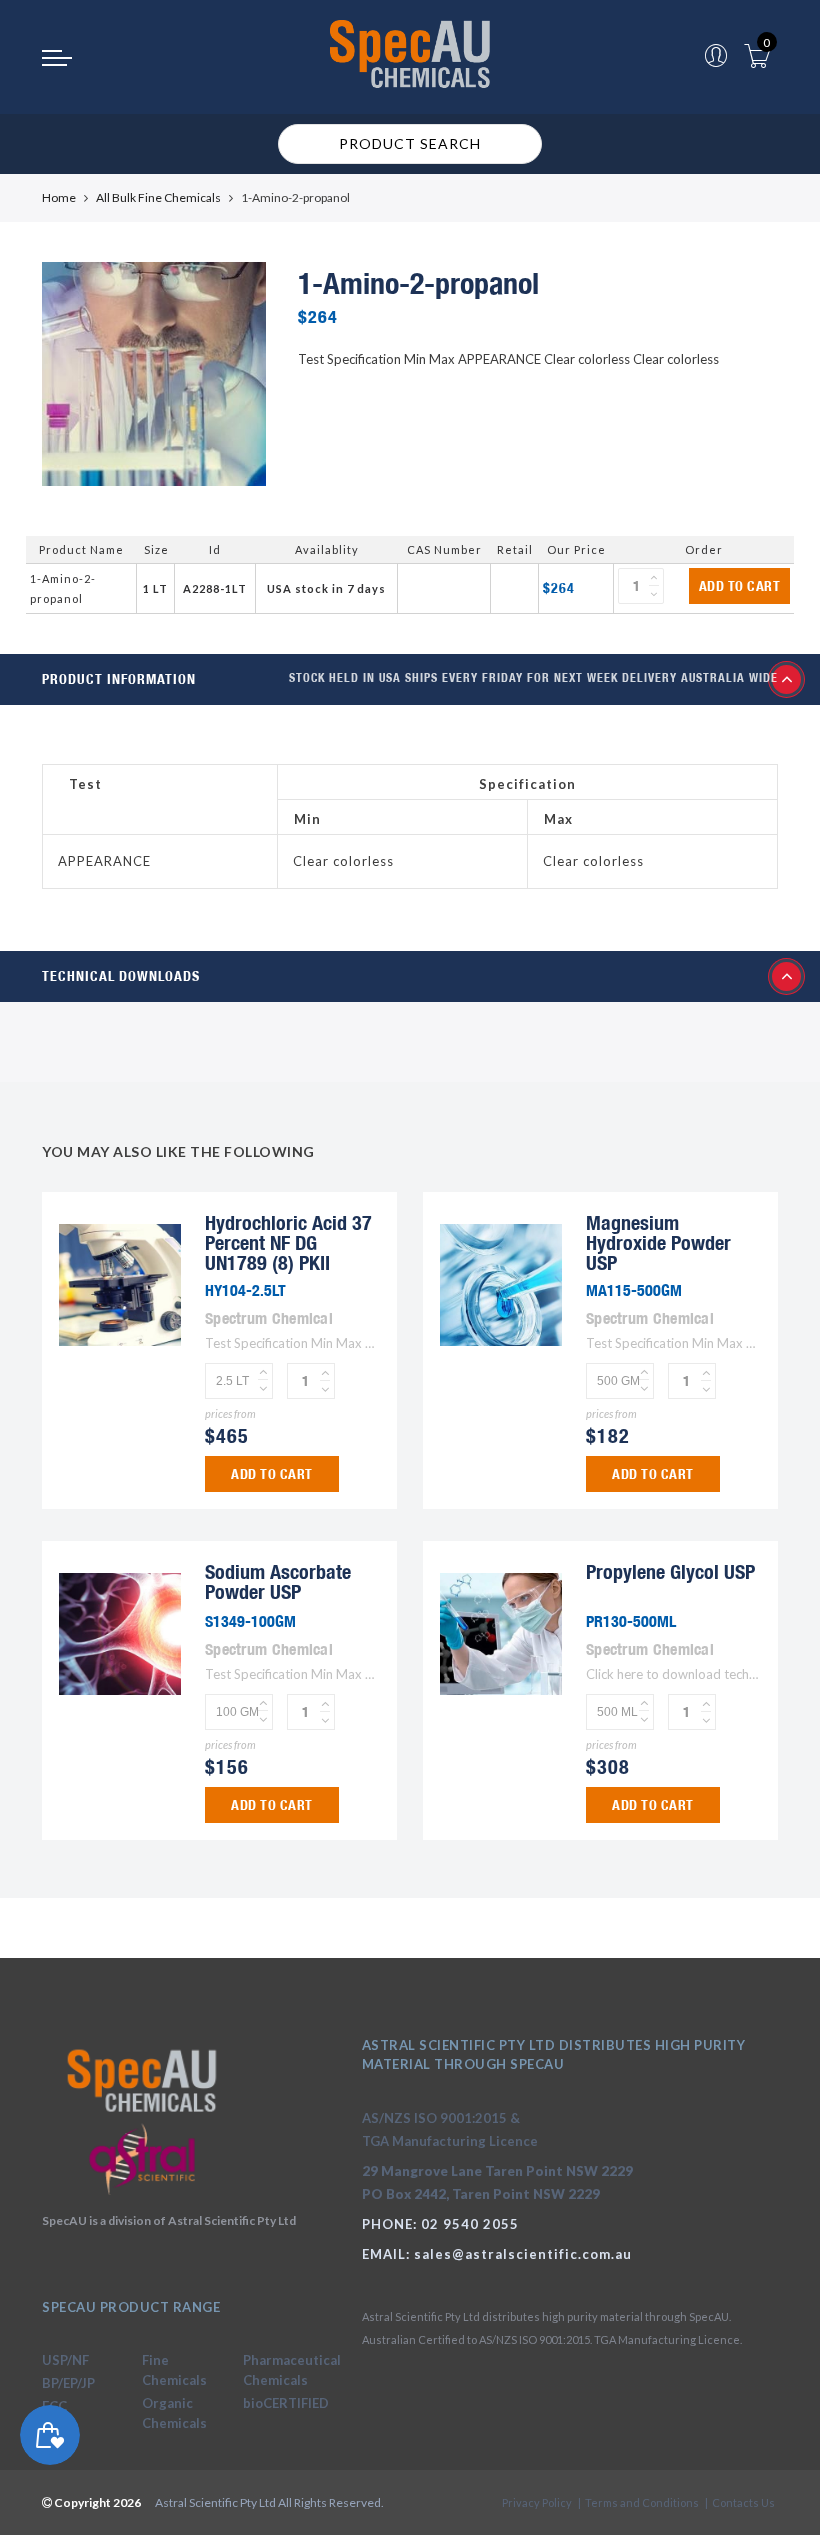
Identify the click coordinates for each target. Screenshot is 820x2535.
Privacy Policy (537, 2502)
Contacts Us (743, 2502)
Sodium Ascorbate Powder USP (278, 1581)
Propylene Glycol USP (670, 1571)
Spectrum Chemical (269, 1318)
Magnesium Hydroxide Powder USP (658, 1242)
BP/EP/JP (68, 2383)
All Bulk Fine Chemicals (158, 197)
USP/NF (65, 2360)
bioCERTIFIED (286, 2403)
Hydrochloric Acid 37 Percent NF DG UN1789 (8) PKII (288, 1242)
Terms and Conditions (642, 2502)
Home (59, 197)
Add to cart (740, 586)
